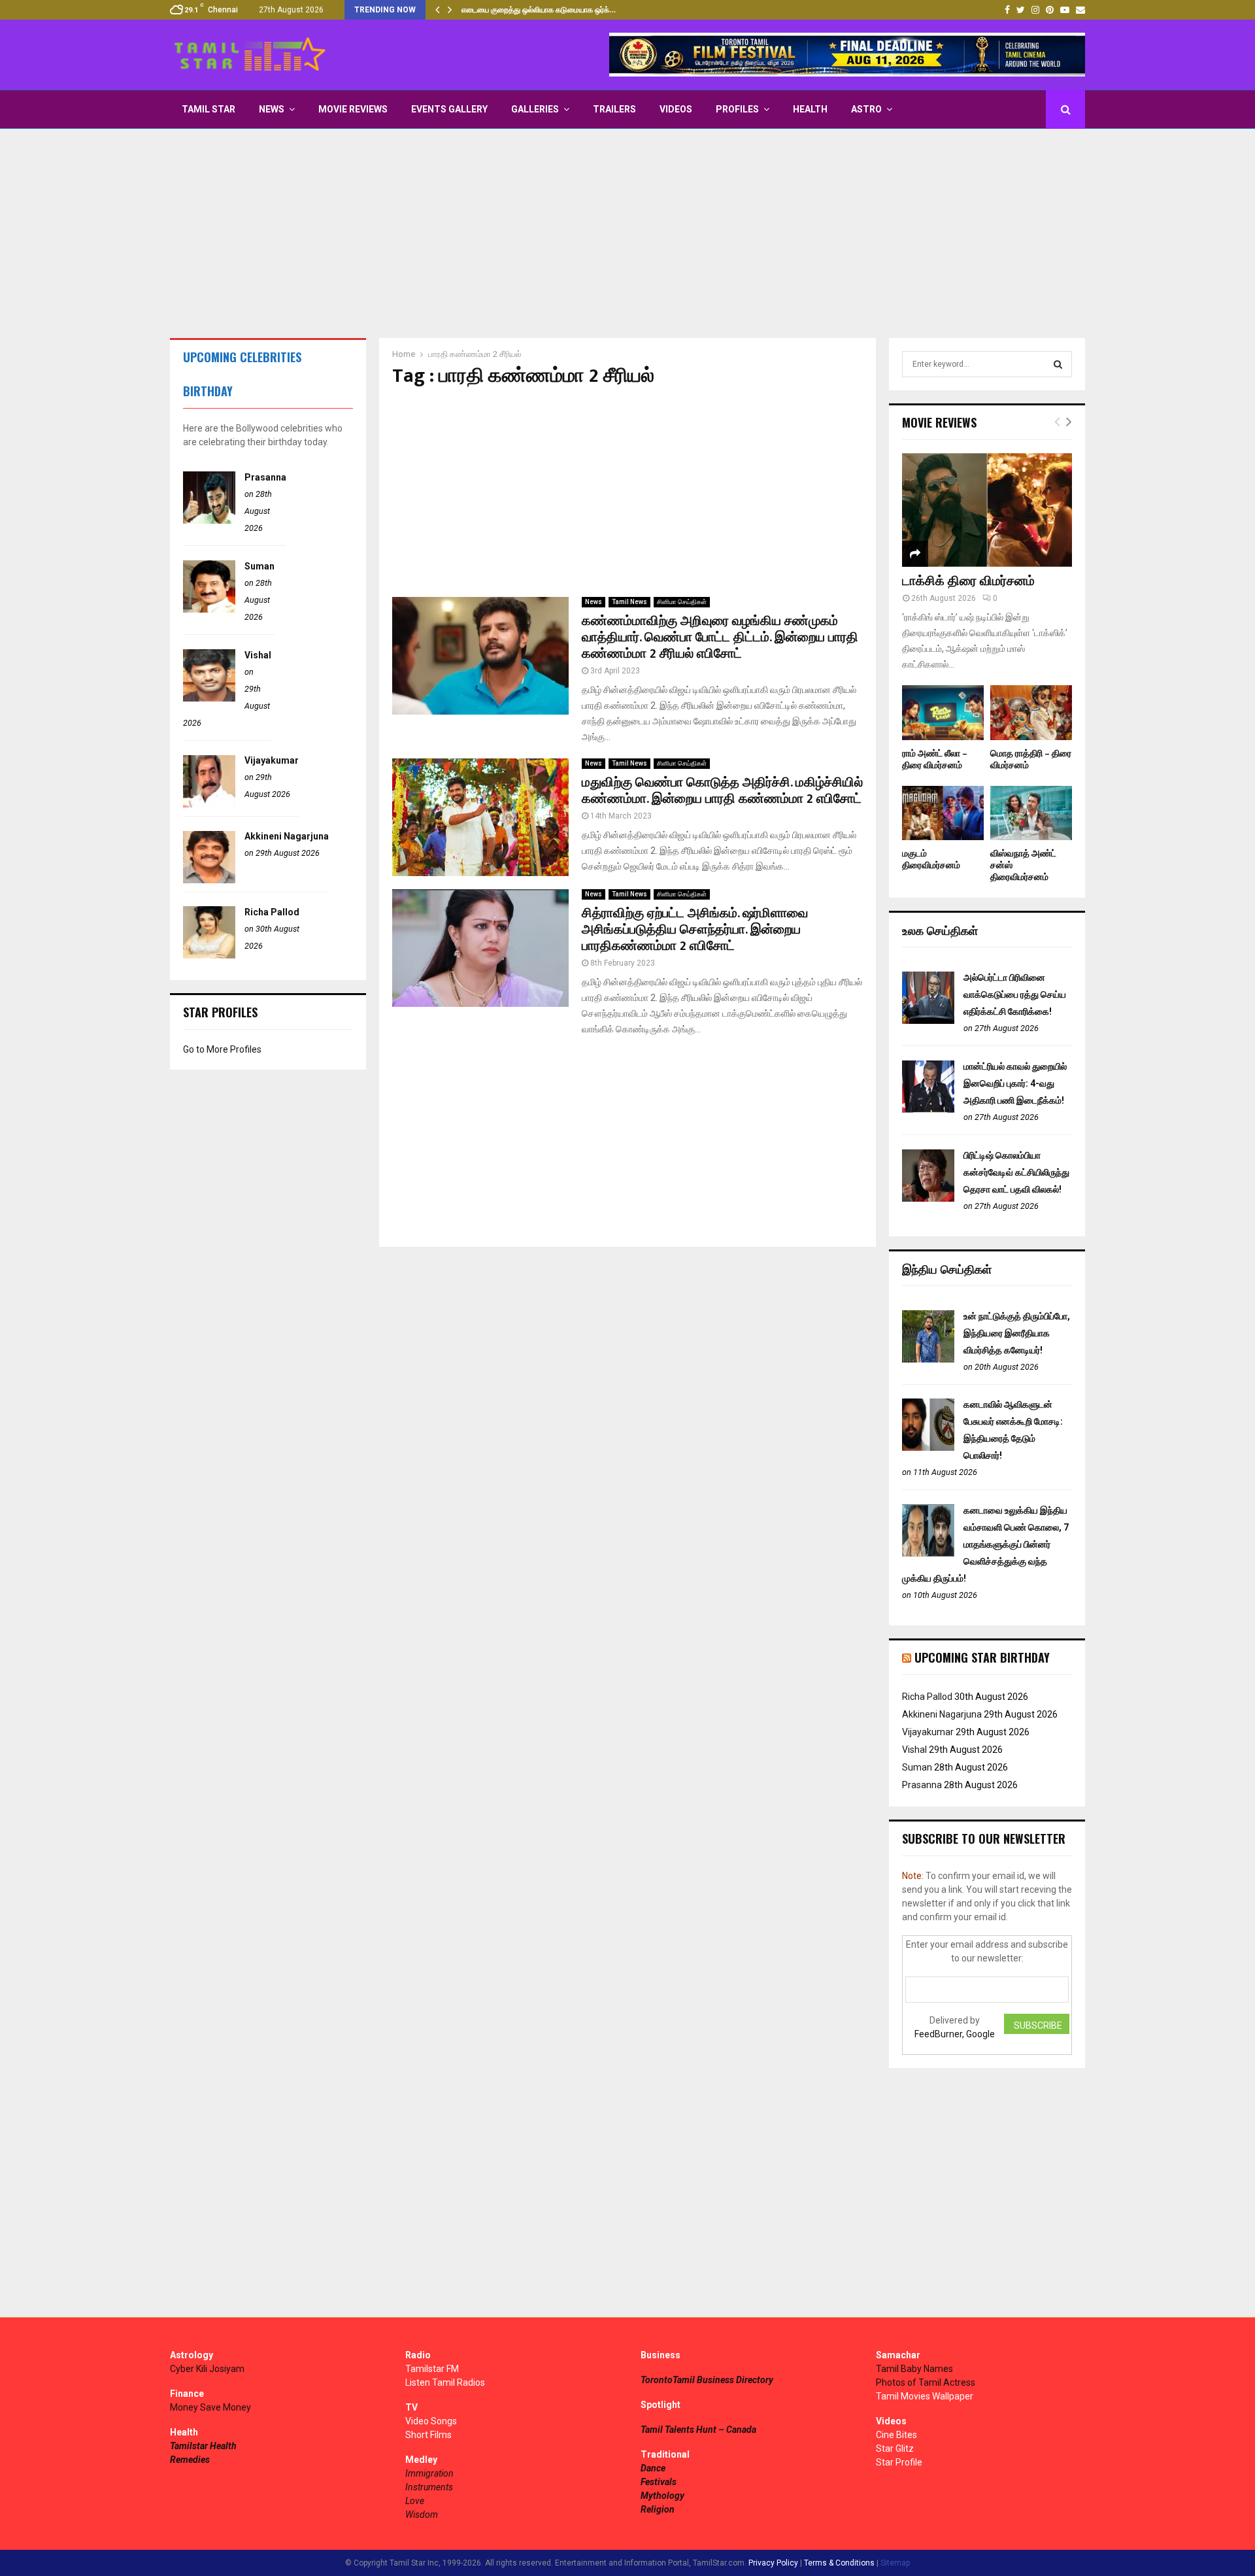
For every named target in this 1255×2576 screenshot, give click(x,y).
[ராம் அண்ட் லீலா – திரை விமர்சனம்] (943, 712)
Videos (676, 109)
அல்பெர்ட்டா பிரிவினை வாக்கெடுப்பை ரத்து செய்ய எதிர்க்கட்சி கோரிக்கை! (1015, 994)
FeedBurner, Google (955, 2034)
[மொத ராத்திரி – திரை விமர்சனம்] (1031, 712)
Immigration (429, 2473)
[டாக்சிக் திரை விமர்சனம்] (987, 510)
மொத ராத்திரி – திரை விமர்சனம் (1031, 759)
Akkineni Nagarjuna (287, 836)
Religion (658, 2509)
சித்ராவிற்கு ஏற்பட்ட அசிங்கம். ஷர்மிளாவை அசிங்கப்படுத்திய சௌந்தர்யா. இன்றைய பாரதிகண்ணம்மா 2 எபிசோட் (695, 930)
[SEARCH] (1058, 364)
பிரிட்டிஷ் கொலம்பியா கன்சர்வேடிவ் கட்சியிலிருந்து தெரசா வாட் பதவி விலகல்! (1016, 1172)
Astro (866, 109)
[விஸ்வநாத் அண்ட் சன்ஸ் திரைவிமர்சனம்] (1031, 813)
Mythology (662, 2496)
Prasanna (265, 477)
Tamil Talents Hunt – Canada (698, 2430)
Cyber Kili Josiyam (207, 2369)
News (272, 109)
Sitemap (895, 2563)
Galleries (535, 109)
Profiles (737, 109)
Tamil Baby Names (914, 2369)
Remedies (190, 2460)
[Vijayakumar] (209, 804)
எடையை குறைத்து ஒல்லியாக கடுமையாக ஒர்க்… (539, 10)
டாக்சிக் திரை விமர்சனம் (968, 581)
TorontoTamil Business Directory (707, 2380)
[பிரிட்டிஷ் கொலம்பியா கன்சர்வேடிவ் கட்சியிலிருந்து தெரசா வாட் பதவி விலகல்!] (928, 1198)
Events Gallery (449, 109)
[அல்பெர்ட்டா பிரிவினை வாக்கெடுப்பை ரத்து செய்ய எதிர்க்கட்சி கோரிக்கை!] (928, 1021)
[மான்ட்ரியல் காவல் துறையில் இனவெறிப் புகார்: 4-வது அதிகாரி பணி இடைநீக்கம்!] (928, 1110)
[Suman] (209, 609)
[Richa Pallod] (209, 955)
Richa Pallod (272, 912)
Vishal (258, 655)
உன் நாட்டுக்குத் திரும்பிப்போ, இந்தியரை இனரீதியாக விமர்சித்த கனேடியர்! (1017, 1333)
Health (810, 109)
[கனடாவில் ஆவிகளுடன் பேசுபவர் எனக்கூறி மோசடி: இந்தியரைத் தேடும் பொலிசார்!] (928, 1448)
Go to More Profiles (222, 1049)
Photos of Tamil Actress (926, 2382)
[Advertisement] (627, 233)
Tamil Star (209, 109)
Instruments (429, 2487)
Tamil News (629, 602)
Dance (653, 2468)
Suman (259, 566)
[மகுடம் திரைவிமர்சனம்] (943, 813)
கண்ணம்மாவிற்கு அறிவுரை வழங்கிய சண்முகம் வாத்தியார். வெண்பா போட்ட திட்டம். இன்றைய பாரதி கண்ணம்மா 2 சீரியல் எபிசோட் (720, 637)
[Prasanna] (209, 520)
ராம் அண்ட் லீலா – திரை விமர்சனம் (935, 759)
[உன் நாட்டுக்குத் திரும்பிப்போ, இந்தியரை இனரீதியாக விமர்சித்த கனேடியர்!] (928, 1359)
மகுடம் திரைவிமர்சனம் (931, 859)
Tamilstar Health (203, 2446)
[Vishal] (209, 698)
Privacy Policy (773, 2563)
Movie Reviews (353, 109)
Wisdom (422, 2515)
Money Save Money (210, 2407)
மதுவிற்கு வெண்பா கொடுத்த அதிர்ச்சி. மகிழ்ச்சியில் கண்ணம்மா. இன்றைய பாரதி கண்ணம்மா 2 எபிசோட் (722, 791)
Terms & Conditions (839, 2563)
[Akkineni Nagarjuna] (209, 880)
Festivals (659, 2482)
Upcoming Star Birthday (982, 1657)
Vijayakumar (272, 760)
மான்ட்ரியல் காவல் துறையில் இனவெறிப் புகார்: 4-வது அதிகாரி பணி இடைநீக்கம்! (1015, 1083)
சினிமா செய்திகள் (682, 602)
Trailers (614, 109)
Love (415, 2501)
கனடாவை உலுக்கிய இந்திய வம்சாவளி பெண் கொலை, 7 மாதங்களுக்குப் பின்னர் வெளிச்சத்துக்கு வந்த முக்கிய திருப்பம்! (985, 1544)
